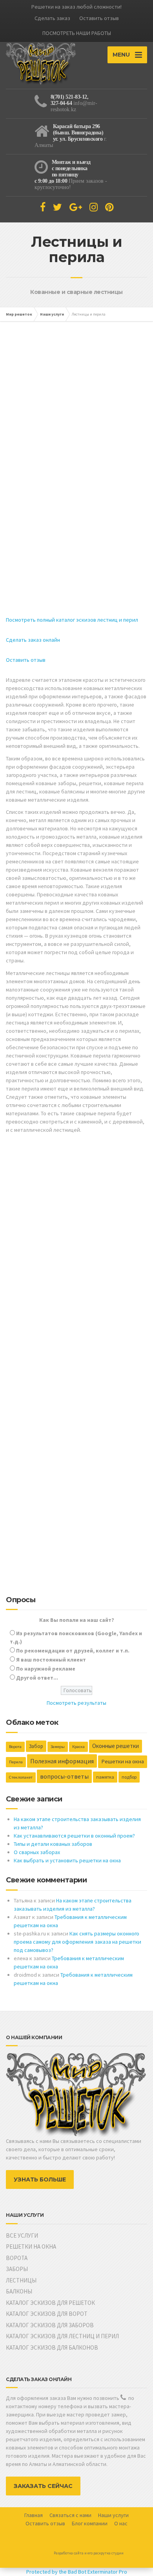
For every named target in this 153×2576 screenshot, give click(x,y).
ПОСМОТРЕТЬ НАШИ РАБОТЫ (77, 33)
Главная (34, 2515)
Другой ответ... (37, 1678)
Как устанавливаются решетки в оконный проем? (74, 1836)
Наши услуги (113, 2515)
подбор (129, 1777)
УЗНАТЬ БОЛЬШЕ (40, 2179)
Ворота (15, 1747)
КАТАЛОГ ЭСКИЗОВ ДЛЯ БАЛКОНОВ (52, 2347)
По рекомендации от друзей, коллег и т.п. (73, 1651)
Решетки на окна (123, 1761)
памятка (105, 1777)
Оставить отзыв (99, 18)
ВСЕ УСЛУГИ (22, 2235)
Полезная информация (62, 1761)
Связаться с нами (70, 2515)
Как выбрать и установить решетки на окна (67, 1860)
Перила (16, 1762)
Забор (36, 1746)
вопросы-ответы (64, 1776)
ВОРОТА (17, 2258)
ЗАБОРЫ (17, 2269)
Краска (78, 1747)
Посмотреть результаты (76, 1703)
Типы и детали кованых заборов (53, 1844)
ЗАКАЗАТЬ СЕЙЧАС (43, 2486)
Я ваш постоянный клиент (51, 1660)
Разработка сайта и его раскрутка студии (89, 2553)
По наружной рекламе (46, 1669)
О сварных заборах (37, 1852)
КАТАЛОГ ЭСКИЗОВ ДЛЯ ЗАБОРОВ (50, 2325)
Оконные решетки (116, 1746)
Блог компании (90, 2523)
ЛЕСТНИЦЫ (21, 2280)
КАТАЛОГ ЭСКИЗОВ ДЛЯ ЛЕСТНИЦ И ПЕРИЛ (62, 2336)
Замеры (58, 1747)
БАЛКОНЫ (19, 2291)
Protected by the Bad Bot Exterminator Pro (77, 2572)
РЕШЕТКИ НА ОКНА (31, 2246)
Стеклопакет (21, 1777)
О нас (121, 2523)
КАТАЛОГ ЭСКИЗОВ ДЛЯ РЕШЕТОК (50, 2303)
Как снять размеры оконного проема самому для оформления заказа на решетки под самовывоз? (77, 1942)
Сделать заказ (52, 18)
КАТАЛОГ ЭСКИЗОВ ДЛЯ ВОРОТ (47, 2314)
